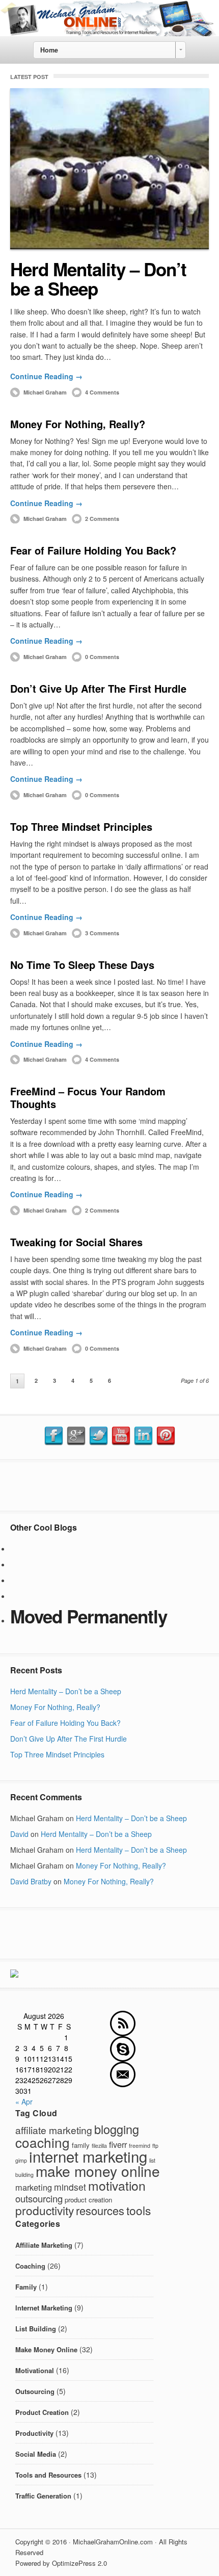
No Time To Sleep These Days (82, 965)
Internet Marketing (44, 2308)
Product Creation (42, 2412)
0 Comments (102, 657)
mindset (70, 2187)
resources (100, 2210)
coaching (43, 2142)
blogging (117, 2129)
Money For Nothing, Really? (78, 424)
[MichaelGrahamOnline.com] (109, 33)
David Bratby (31, 1881)
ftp (155, 2146)
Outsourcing (35, 2391)
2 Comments (102, 519)
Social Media (36, 2454)
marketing (34, 2187)
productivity (45, 2210)
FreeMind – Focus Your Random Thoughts (88, 1097)
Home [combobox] (49, 50)
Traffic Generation (43, 2496)
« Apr (24, 2101)
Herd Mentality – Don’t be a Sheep (98, 279)
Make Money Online (46, 2349)
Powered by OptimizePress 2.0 (61, 2563)
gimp (21, 2160)
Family (26, 2287)
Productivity (34, 2433)
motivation (117, 2185)
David (19, 1834)
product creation (88, 2200)
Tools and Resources (48, 2475)
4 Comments (102, 392)
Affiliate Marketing (44, 2245)
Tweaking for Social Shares (76, 1242)
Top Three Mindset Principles (81, 826)
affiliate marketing (54, 2130)
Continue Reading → (46, 376)
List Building (36, 2329)
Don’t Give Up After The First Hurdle (98, 688)
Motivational (35, 2370)
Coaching (30, 2266)
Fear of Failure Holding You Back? (93, 550)
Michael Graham (45, 392)
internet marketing (88, 2156)
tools (139, 2210)
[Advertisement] (109, 1485)
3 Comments (102, 933)
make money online (98, 2171)
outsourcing (39, 2198)
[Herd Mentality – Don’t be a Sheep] (109, 169)
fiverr (118, 2144)
